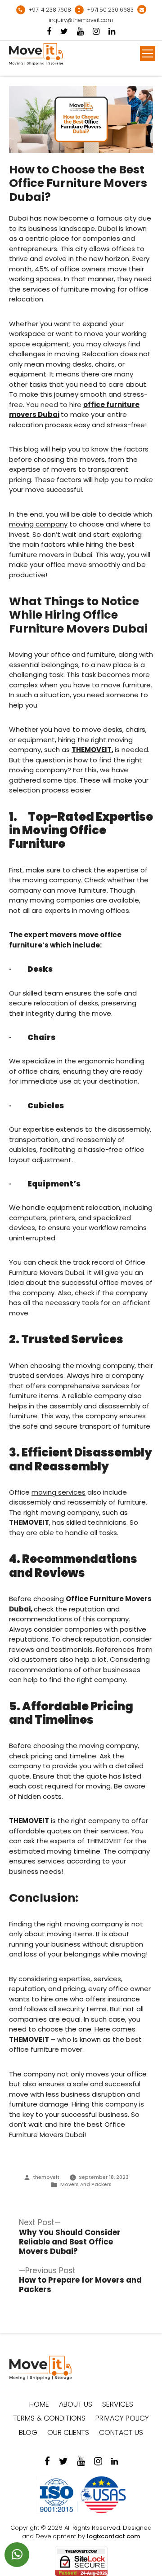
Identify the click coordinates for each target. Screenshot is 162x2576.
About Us (76, 2404)
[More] (148, 53)
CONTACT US (121, 2432)
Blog (28, 2432)
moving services (58, 1492)
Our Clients (68, 2432)
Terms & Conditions (49, 2418)
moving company (38, 524)
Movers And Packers (86, 2184)
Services (118, 2404)
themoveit (46, 2177)
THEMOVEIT (92, 750)
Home (39, 2404)
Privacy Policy (122, 2418)
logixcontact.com (113, 2536)
